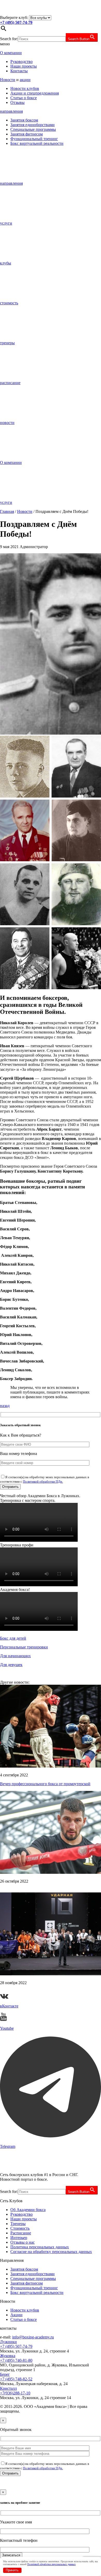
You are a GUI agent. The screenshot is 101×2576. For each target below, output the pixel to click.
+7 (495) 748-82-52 (16, 2379)
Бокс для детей (13, 1638)
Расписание (21, 2233)
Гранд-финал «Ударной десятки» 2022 (34, 1992)
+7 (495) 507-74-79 (16, 2346)
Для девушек (11, 1665)
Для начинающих (15, 1656)
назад (5, 1406)
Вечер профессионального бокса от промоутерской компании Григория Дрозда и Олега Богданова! (45, 1786)
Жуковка (8, 2356)
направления (11, 111)
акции (25, 80)
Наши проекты (24, 66)
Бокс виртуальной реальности (37, 143)
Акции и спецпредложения (35, 93)
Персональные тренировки (24, 1647)
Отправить (10, 2473)
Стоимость (20, 2228)
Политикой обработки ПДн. (43, 1481)
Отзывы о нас (23, 2242)
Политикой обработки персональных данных (51, 2564)
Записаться (11, 2555)
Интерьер (19, 2238)
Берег (5, 2374)
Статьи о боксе (24, 98)
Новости (8, 80)
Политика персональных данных (40, 2247)
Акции (16, 2315)
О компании (11, 53)
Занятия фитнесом (27, 134)
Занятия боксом (24, 120)
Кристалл (8, 2388)
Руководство (21, 62)
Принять (12, 2570)
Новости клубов (25, 88)
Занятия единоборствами (33, 125)
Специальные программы (33, 129)
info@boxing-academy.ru (33, 2337)
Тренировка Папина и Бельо (25, 1890)
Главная (7, 511)
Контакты (19, 71)
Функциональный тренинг (34, 139)
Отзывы (17, 102)
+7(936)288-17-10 (15, 2393)
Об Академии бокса (28, 2210)
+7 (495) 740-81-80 (16, 2360)
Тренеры (18, 2224)
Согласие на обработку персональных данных (51, 2252)
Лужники (8, 2342)
